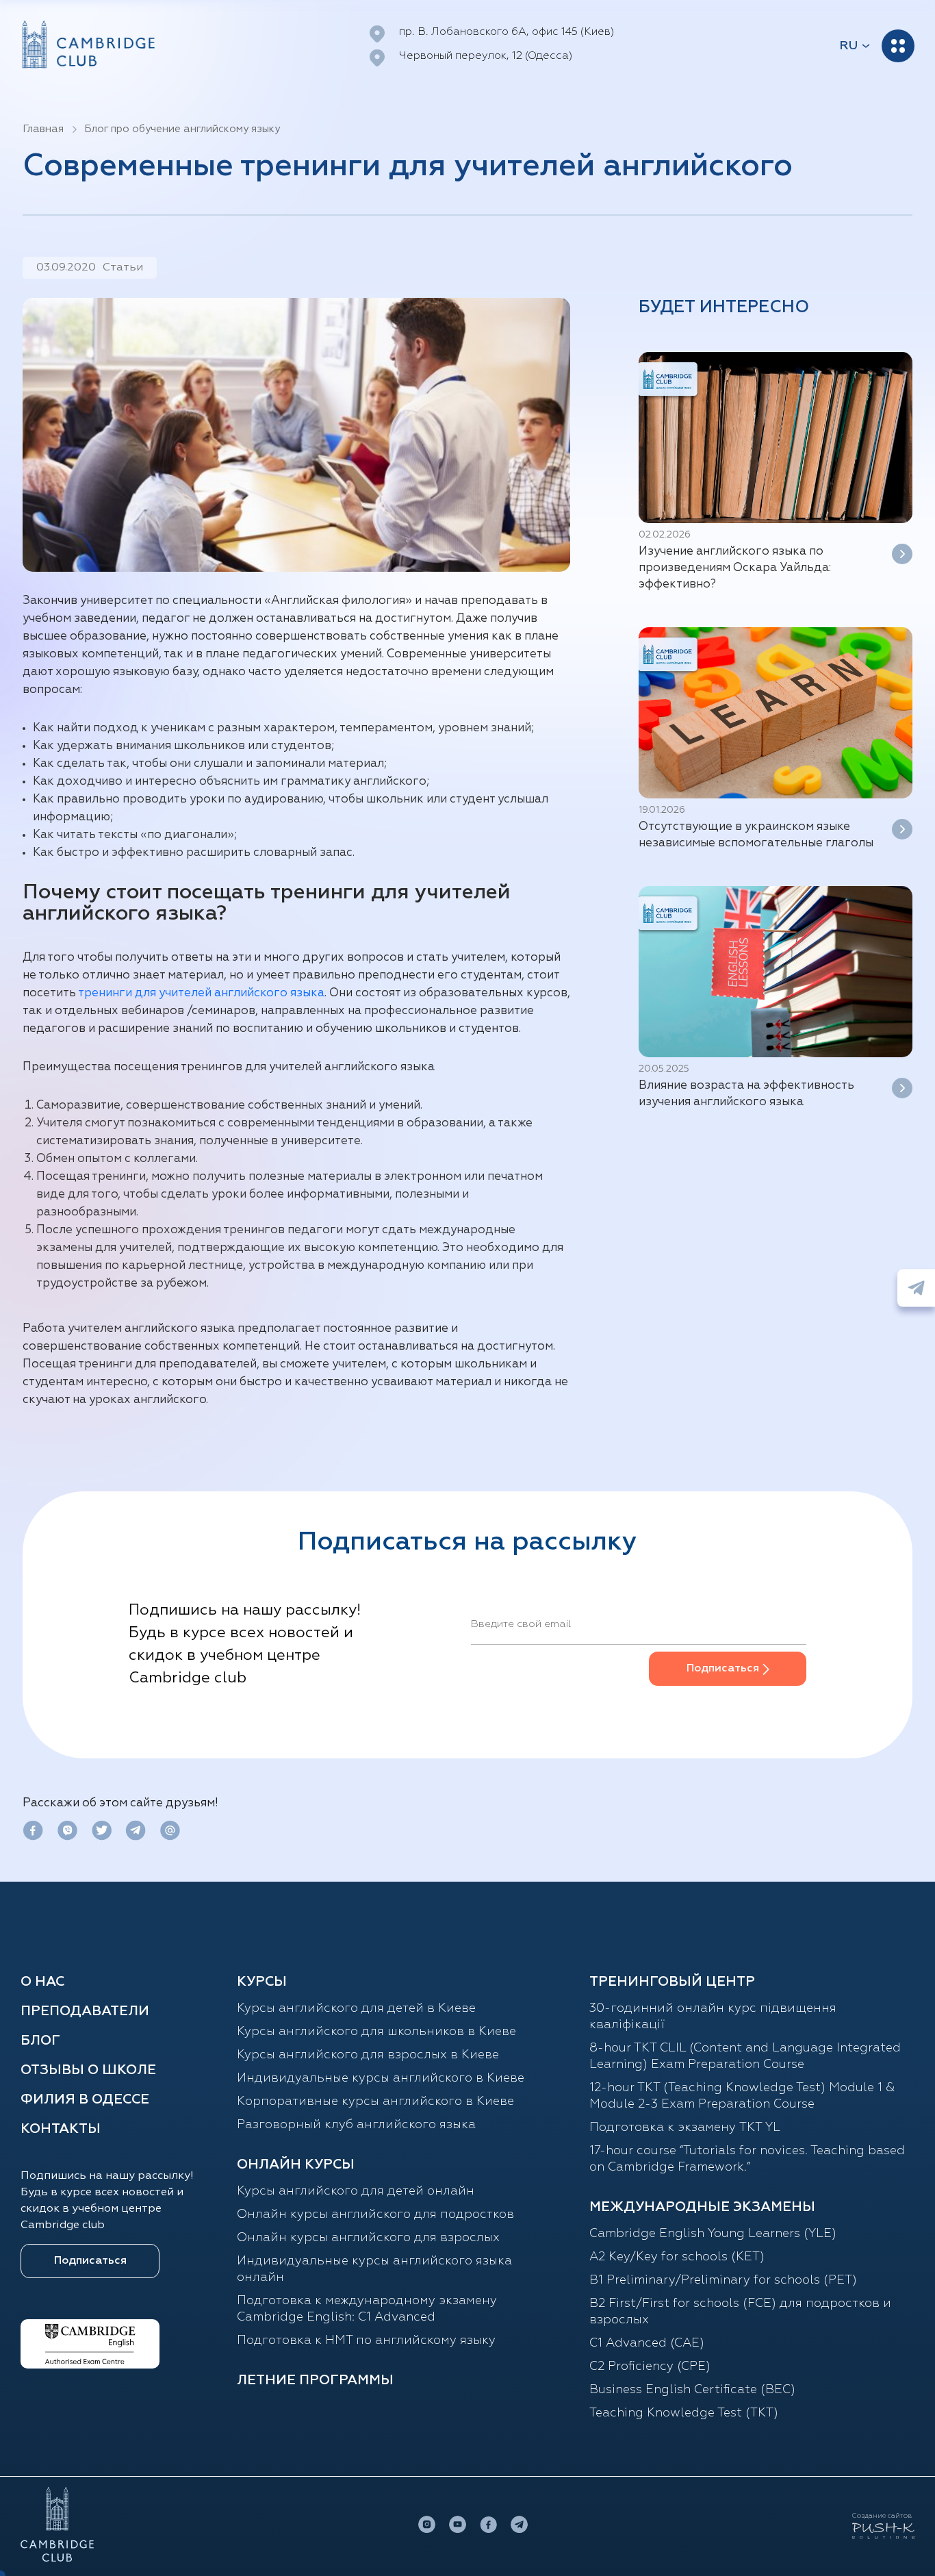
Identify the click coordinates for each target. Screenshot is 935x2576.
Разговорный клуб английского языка (356, 2125)
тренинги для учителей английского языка (201, 993)
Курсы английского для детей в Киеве (356, 2008)
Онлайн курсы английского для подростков (375, 2214)
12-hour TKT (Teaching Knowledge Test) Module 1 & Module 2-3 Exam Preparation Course (742, 2096)
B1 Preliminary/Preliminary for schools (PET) (723, 2280)
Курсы (262, 1982)
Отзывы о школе (88, 2070)
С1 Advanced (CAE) (647, 2343)
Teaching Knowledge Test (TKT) (684, 2413)
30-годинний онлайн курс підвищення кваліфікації (713, 2017)
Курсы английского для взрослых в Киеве (368, 2055)
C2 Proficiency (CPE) (650, 2366)
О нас (42, 1982)
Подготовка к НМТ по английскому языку (366, 2340)
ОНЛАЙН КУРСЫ (296, 2164)
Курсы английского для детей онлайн (356, 2191)
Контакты (61, 2129)
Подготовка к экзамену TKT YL (685, 2127)
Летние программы (315, 2380)
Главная (43, 129)
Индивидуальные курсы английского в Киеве (381, 2078)
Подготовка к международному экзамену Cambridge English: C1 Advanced (367, 2309)
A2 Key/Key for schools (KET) (677, 2257)
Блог (40, 2041)
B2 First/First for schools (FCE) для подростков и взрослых (740, 2312)
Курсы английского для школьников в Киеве (376, 2032)
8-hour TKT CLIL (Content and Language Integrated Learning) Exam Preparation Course (745, 2056)
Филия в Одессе (85, 2099)
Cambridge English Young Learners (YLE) (713, 2234)
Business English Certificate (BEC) (692, 2390)
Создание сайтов (882, 2516)
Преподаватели (85, 2011)
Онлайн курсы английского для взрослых (368, 2238)
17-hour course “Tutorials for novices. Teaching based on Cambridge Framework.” (747, 2159)
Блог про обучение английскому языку (182, 129)
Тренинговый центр (672, 1982)
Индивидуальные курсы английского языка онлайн (374, 2269)
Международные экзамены (702, 2207)
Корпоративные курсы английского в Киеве (375, 2101)
